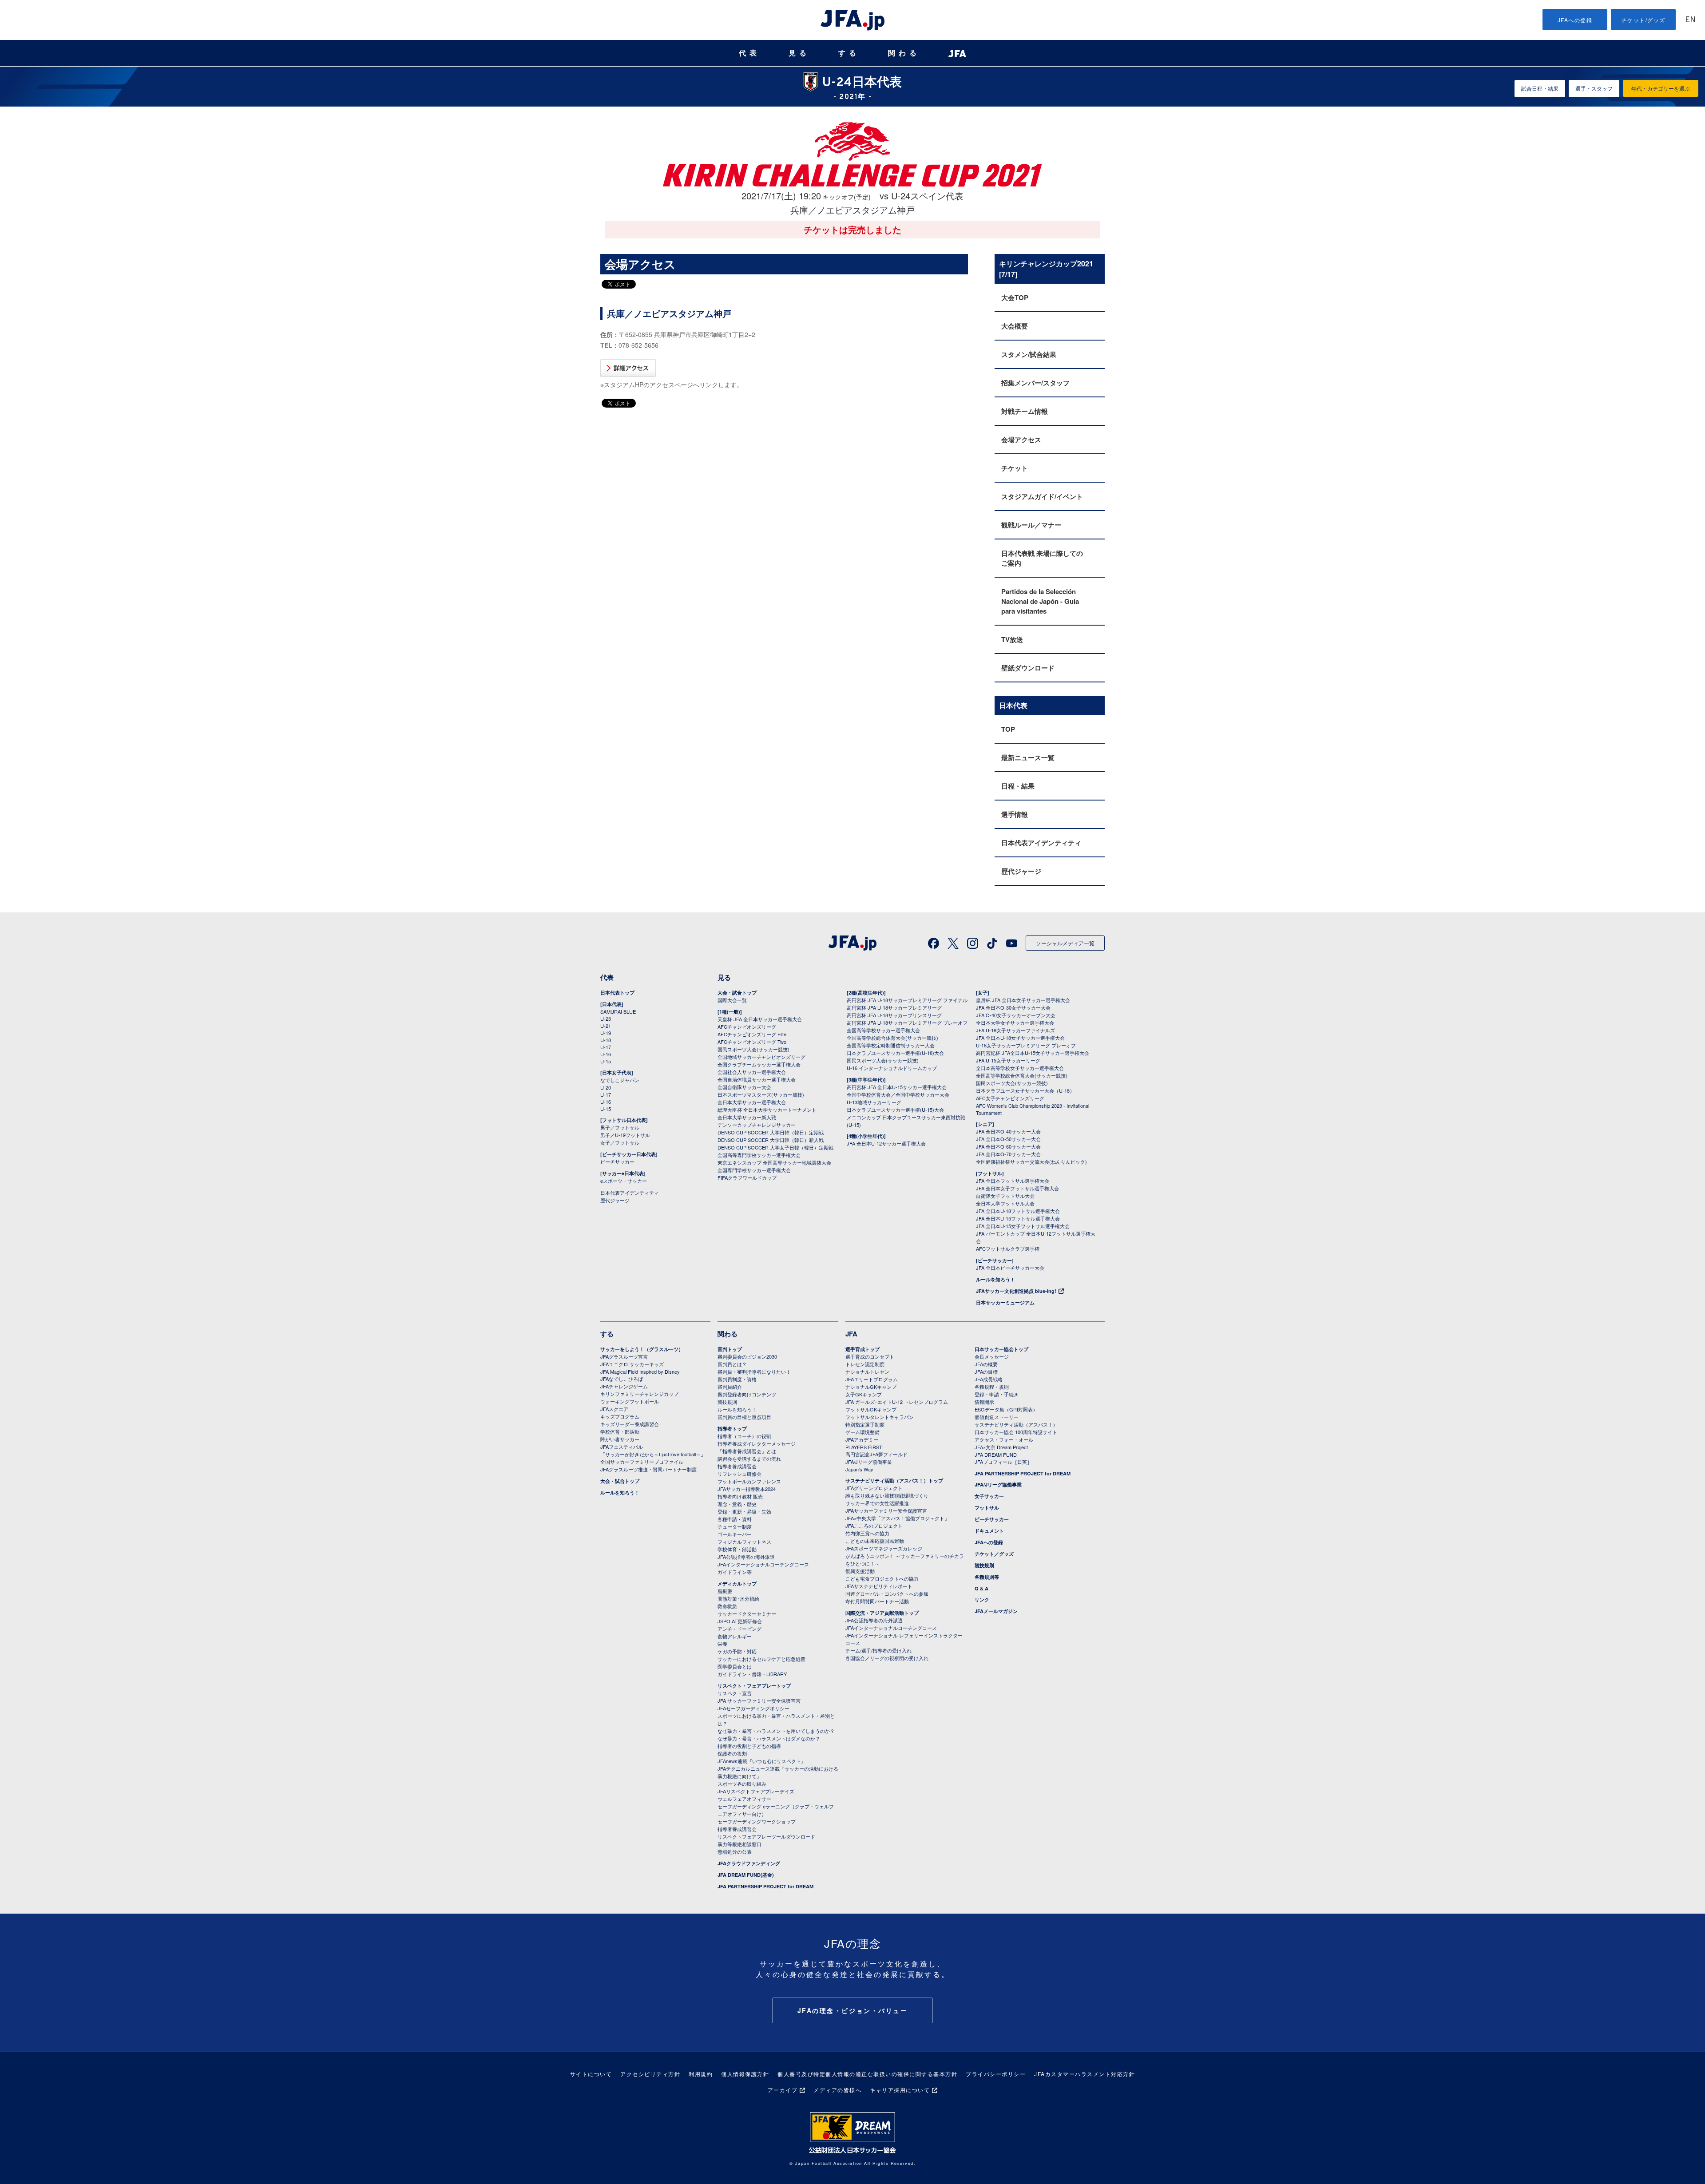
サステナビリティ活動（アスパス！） (1016, 1424)
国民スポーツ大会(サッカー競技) (753, 1049)
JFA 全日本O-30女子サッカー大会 (1013, 1007)
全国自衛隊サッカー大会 (744, 1087)
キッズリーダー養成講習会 (630, 1424)
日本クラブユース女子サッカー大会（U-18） (1025, 1090)
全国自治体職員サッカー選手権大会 (757, 1079)
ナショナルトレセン (867, 1371)
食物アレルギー (735, 1636)
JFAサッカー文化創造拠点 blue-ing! (1016, 1291)
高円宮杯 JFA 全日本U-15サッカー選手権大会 (897, 1087)
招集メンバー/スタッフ (1035, 383)
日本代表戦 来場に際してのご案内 (1042, 558)
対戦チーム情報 (1025, 411)
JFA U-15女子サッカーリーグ (1008, 1060)
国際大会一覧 (732, 1000)
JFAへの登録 (1575, 20)
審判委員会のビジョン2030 (747, 1356)
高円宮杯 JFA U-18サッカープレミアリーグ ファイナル (907, 1000)
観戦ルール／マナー (1031, 525)
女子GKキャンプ (864, 1394)
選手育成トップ (862, 1349)
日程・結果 (1018, 786)
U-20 (606, 1087)
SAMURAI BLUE (618, 1011)
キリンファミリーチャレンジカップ (639, 1394)
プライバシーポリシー (996, 2074)
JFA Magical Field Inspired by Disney (640, 1371)
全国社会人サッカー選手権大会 (752, 1072)
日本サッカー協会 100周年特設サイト (1016, 1432)
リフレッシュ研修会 (739, 1474)
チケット (1015, 468)
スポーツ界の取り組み (742, 1784)
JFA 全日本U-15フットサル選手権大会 (1018, 1218)
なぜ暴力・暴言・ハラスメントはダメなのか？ (769, 1738)
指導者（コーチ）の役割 (744, 1436)
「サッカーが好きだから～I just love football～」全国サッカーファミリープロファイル (653, 1458)
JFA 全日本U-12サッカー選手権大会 (886, 1143)
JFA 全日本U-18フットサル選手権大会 (1018, 1211)
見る (799, 53)
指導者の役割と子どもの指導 (749, 1746)
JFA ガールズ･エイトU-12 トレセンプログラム (897, 1402)
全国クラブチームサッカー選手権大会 (759, 1064)
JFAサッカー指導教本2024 (747, 1489)
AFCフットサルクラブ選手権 (1008, 1249)
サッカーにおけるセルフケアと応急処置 (761, 1659)
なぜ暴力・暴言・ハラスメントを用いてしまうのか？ (776, 1731)
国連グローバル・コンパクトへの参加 (887, 1593)
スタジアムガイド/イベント (1042, 496)
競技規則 (727, 1402)
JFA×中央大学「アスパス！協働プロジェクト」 (897, 1518)
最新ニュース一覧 (1028, 757)
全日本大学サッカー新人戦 (747, 1117)
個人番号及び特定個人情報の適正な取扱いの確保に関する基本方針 (867, 2074)
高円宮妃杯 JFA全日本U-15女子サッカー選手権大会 (1033, 1053)
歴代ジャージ (1021, 871)
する (849, 53)
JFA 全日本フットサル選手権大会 (1013, 1181)
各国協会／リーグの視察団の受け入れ (887, 1658)
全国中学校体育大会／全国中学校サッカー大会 (898, 1094)
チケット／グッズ (994, 1554)
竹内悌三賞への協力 (867, 1533)
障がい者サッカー (620, 1439)
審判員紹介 (730, 1387)
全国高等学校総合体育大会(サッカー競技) (892, 1038)
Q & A (981, 1588)
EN (1690, 20)
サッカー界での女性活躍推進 (877, 1503)
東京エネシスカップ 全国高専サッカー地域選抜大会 (774, 1162)
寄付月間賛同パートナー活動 (877, 1601)
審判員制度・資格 (737, 1379)
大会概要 (1015, 326)
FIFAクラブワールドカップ (747, 1177)
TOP (1008, 729)
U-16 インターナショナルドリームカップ (892, 1068)
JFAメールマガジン (996, 1611)
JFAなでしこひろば (622, 1379)
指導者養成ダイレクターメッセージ (757, 1443)
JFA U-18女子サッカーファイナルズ (1015, 1030)
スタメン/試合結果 (1029, 354)
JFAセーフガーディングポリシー (753, 1708)
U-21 (606, 1026)
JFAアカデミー (862, 1439)
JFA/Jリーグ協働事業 (869, 1462)
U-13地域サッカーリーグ (874, 1102)
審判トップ (730, 1349)
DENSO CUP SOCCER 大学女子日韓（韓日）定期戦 (775, 1147)
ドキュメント (989, 1531)
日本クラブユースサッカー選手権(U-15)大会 (895, 1110)
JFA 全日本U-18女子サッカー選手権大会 (1020, 1038)
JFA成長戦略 (989, 1379)
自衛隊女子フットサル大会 (1005, 1196)
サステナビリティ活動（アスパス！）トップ (894, 1480)
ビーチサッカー (617, 1161)
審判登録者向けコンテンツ (747, 1394)
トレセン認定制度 (865, 1364)
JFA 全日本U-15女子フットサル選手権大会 (1023, 1226)
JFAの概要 (986, 1364)
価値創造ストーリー (997, 1417)
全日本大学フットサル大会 (1005, 1203)
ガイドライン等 (735, 1572)
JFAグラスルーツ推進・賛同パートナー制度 (648, 1469)
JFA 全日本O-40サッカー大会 (1008, 1131)
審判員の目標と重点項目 (744, 1417)
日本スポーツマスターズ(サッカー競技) (761, 1094)
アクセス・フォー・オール (1004, 1439)
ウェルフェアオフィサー (744, 1799)
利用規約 (701, 2074)
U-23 (606, 1019)
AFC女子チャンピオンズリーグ (1010, 1098)
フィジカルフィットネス (744, 1542)
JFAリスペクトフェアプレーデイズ (756, 1791)
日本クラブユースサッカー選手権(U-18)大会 (895, 1053)
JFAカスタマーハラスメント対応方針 (1084, 2074)
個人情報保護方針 (745, 2074)
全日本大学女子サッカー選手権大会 (1015, 1023)
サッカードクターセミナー (747, 1613)
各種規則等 (987, 1577)
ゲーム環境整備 (862, 1432)
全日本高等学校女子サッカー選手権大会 (1020, 1068)
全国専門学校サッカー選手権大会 (754, 1170)
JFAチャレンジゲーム (624, 1386)
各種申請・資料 (735, 1519)
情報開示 (984, 1402)
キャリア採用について (900, 2090)
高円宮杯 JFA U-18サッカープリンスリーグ (894, 1015)
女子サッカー (989, 1496)
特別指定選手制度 (865, 1424)
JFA (851, 1334)
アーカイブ (783, 2090)
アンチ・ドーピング (739, 1629)
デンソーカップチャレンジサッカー (757, 1125)
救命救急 (727, 1606)
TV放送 (1012, 639)
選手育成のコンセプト (870, 1356)
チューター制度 (735, 1526)
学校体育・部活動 (620, 1431)
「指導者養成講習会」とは (747, 1451)
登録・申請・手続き (997, 1394)
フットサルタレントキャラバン (880, 1417)
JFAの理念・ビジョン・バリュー (853, 2010)
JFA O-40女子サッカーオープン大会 (1016, 1015)
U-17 (606, 1047)
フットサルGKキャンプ (871, 1409)
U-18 (606, 1040)
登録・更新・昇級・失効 (744, 1511)
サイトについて (591, 2074)
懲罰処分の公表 (735, 1851)
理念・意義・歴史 (737, 1504)
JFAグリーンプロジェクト (874, 1488)
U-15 (606, 1061)
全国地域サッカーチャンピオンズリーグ (761, 1057)
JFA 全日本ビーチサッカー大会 (1010, 1268)
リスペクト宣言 (735, 1693)
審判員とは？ (732, 1364)
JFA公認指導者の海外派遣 (746, 1557)
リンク (982, 1599)
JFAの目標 (986, 1371)
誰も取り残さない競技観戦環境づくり (887, 1495)
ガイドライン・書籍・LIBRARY (752, 1674)
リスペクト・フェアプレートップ (754, 1686)
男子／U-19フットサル (625, 1135)
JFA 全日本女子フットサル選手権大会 (1017, 1188)
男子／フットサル (620, 1127)
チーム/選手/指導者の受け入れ (878, 1650)
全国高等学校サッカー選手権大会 (883, 1030)
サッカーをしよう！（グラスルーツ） (642, 1349)
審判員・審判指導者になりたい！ (754, 1371)
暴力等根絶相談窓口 (739, 1844)
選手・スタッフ (1594, 88)
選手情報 (1015, 814)
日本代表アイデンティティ (1041, 843)
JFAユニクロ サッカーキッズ (632, 1364)
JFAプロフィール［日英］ (1003, 1462)
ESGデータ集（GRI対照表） (1006, 1409)
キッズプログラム (620, 1416)
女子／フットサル (620, 1142)
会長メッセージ (992, 1356)
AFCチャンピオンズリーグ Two (752, 1042)
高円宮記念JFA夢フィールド (876, 1454)
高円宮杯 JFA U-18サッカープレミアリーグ (894, 1007)
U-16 (606, 1054)
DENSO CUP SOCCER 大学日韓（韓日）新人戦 (771, 1140)
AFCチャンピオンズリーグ (747, 1027)
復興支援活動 (860, 1571)
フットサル (987, 1508)
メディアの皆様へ (837, 2090)
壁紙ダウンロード (1028, 668)
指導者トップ (732, 1429)
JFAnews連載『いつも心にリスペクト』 (762, 1761)
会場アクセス (1021, 440)
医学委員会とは (735, 1666)
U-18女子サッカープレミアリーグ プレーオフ (1026, 1045)
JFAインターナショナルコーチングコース (763, 1564)
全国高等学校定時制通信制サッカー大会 (891, 1045)
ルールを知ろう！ (995, 1279)
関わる (904, 53)
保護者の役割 (732, 1753)
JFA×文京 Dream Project (1001, 1447)
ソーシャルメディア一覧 (1065, 943)
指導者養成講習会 (737, 1466)
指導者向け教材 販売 (740, 1496)
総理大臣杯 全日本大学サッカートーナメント (767, 1110)
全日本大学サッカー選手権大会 (752, 1102)
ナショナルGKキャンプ (871, 1387)
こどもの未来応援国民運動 (875, 1541)
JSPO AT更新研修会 (740, 1621)
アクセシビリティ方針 (650, 2074)
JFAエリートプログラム (872, 1379)
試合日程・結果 (1540, 88)
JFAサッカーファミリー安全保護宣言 (886, 1510)
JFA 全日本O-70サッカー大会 (1008, 1154)
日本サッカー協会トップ (1001, 1349)
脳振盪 (725, 1591)
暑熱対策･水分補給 (738, 1598)
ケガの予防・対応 (737, 1651)
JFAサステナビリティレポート (879, 1586)
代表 (749, 53)
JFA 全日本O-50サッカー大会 (1008, 1139)
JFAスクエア (614, 1409)
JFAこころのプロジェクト (874, 1526)
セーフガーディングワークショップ (757, 1821)
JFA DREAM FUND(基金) (746, 1875)
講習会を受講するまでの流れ (749, 1459)
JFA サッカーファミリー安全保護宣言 (759, 1700)
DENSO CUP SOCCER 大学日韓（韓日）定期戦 (771, 1132)
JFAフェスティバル (622, 1447)
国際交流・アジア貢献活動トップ (882, 1613)
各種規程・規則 (992, 1387)
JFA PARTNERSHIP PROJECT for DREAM (765, 1886)
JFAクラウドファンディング (749, 1863)
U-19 (606, 1033)
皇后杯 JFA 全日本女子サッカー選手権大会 (1023, 1000)
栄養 (722, 1644)
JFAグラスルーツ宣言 (624, 1356)
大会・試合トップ (737, 993)
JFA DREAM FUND (996, 1455)
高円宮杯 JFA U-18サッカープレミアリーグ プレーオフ (907, 1023)
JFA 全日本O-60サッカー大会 (1008, 1146)
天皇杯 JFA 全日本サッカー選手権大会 (760, 1019)
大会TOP (1015, 297)
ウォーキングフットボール (630, 1401)
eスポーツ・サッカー (624, 1181)
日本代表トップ (617, 993)
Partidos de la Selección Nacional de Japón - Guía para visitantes (1040, 601)
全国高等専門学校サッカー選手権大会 (759, 1155)
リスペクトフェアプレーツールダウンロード (766, 1836)
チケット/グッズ (1644, 20)
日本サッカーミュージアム (1005, 1302)
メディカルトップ (737, 1583)
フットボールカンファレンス (749, 1481)
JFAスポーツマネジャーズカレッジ (884, 1548)
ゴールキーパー (735, 1534)
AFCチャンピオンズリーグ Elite (752, 1034)
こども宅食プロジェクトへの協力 (882, 1578)
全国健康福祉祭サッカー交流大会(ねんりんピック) (1031, 1161)
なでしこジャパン (620, 1080)
